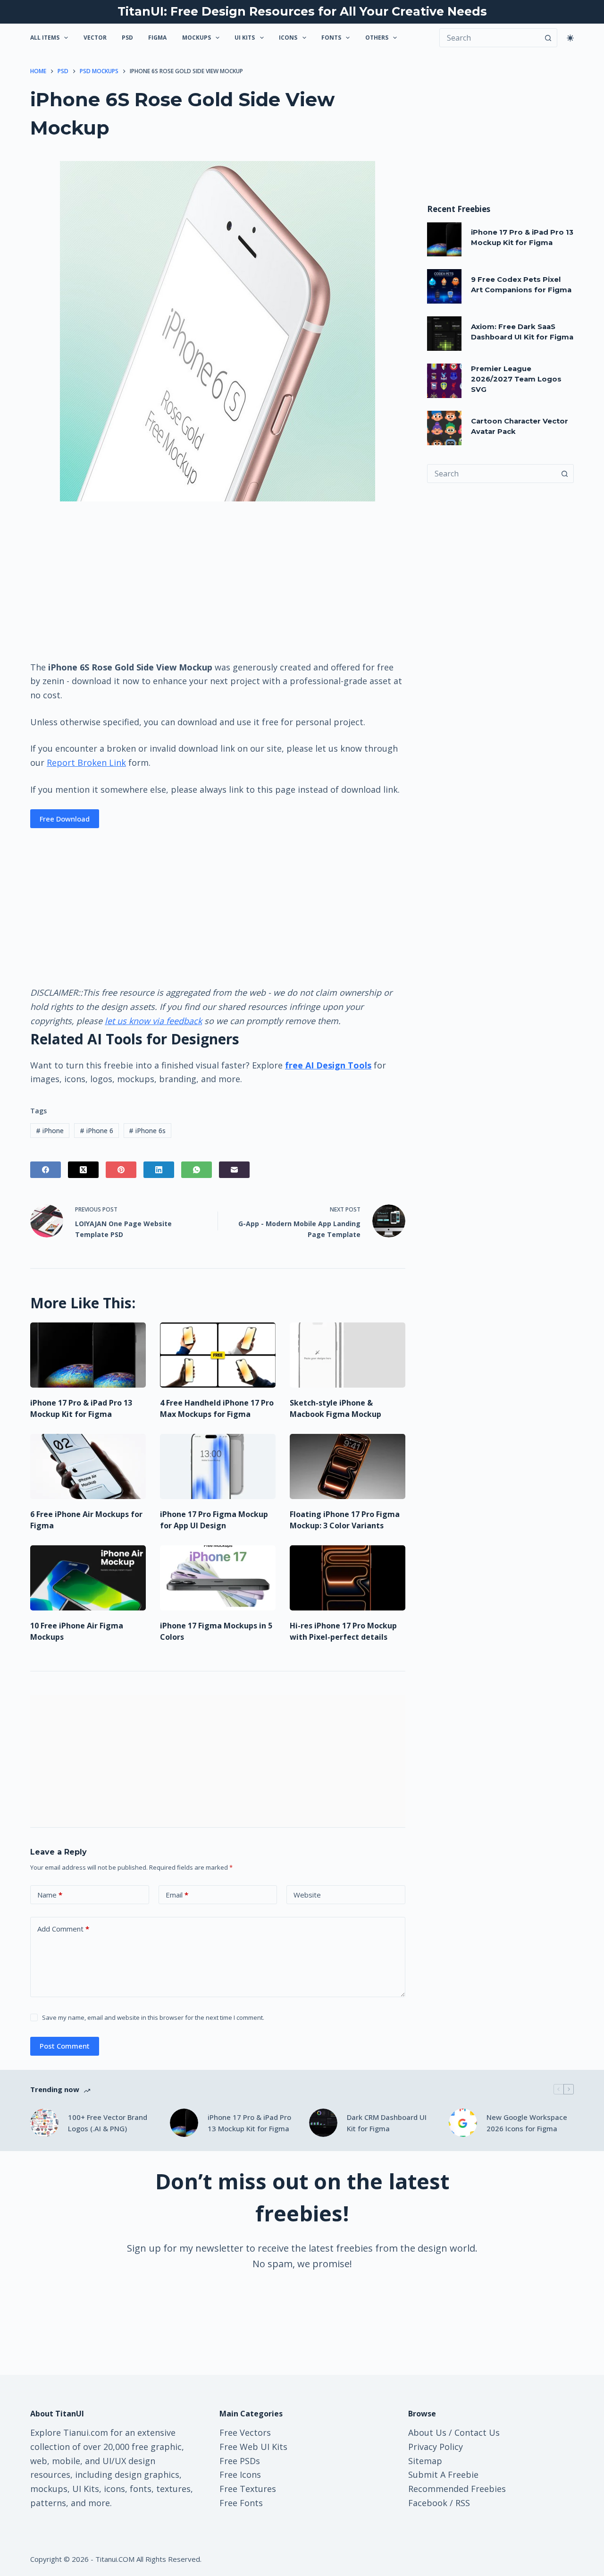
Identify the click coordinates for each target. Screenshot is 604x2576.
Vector (95, 38)
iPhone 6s (147, 1131)
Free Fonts (241, 2503)
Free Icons (240, 2474)
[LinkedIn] (159, 1170)
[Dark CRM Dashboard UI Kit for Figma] (323, 2123)
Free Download (65, 819)
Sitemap (425, 2461)
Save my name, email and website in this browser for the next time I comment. (153, 2017)
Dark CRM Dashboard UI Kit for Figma (387, 2123)
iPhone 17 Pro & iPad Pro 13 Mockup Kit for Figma (249, 2123)
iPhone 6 (96, 1131)
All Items (45, 38)
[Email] (234, 1170)
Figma (157, 38)
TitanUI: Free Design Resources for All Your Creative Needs (302, 11)
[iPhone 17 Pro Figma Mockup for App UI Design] (218, 1466)
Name (50, 1895)
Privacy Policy (436, 2447)
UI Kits (245, 38)
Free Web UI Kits (253, 2447)
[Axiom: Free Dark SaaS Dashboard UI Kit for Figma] (444, 334)
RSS (463, 2503)
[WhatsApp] (197, 1170)
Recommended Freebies (457, 2489)
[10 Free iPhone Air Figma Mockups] (88, 1578)
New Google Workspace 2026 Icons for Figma (527, 2123)
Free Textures (248, 2489)
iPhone (50, 1131)
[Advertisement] (218, 580)
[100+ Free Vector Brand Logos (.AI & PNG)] (44, 2123)
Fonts (331, 38)
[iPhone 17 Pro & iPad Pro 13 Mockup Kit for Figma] (88, 1355)
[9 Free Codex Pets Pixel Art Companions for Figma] (444, 286)
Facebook (428, 2503)
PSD (127, 38)
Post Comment (65, 2046)
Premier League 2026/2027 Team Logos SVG (516, 379)
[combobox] (491, 474)
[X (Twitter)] (83, 1170)
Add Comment (63, 1929)
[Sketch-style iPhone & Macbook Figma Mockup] (348, 1355)
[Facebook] (46, 1170)
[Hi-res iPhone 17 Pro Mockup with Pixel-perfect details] (348, 1578)
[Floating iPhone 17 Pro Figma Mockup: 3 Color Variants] (348, 1466)
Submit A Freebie (443, 2474)
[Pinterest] (121, 1170)
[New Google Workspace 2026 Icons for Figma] (463, 2123)
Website (307, 1895)
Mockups (197, 38)
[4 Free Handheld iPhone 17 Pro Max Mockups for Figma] (218, 1355)
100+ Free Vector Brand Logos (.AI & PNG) (108, 2123)
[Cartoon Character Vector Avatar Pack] (444, 428)
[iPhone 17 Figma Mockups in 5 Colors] (218, 1578)
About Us (427, 2432)
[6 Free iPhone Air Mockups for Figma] (88, 1466)
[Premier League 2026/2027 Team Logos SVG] (444, 381)
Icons (288, 38)
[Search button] (548, 38)
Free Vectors (245, 2432)
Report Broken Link (86, 763)
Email (177, 1895)
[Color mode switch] (570, 38)
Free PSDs (240, 2461)
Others (377, 38)
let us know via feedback (153, 1021)
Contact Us (477, 2432)
